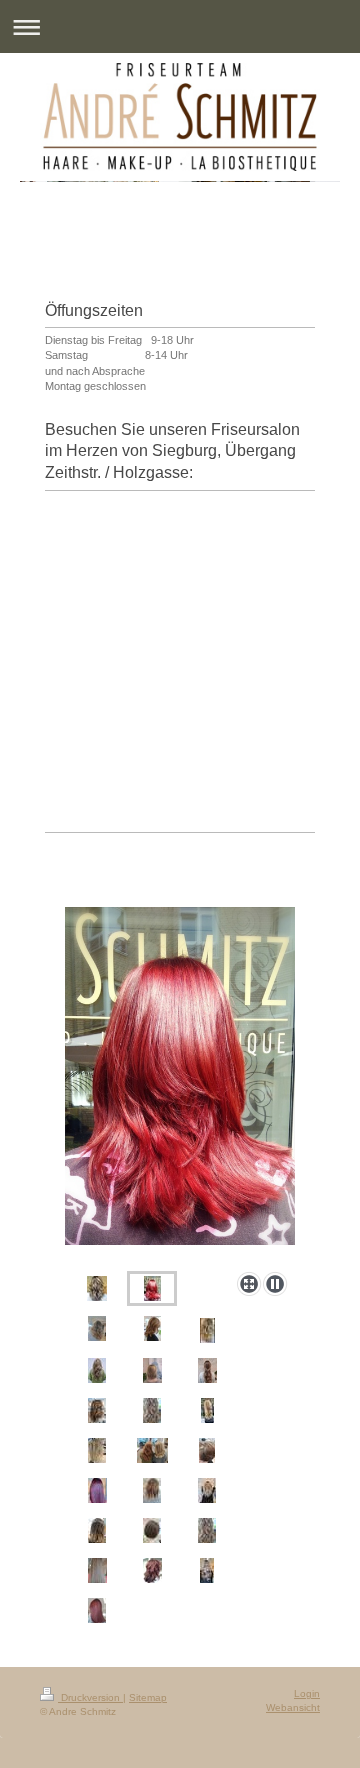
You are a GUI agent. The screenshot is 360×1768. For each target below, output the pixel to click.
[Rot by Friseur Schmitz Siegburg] (180, 1085)
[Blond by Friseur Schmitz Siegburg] (97, 1328)
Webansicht (293, 1707)
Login (307, 1693)
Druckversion (90, 1697)
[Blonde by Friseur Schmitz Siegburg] (97, 1570)
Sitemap (148, 1697)
